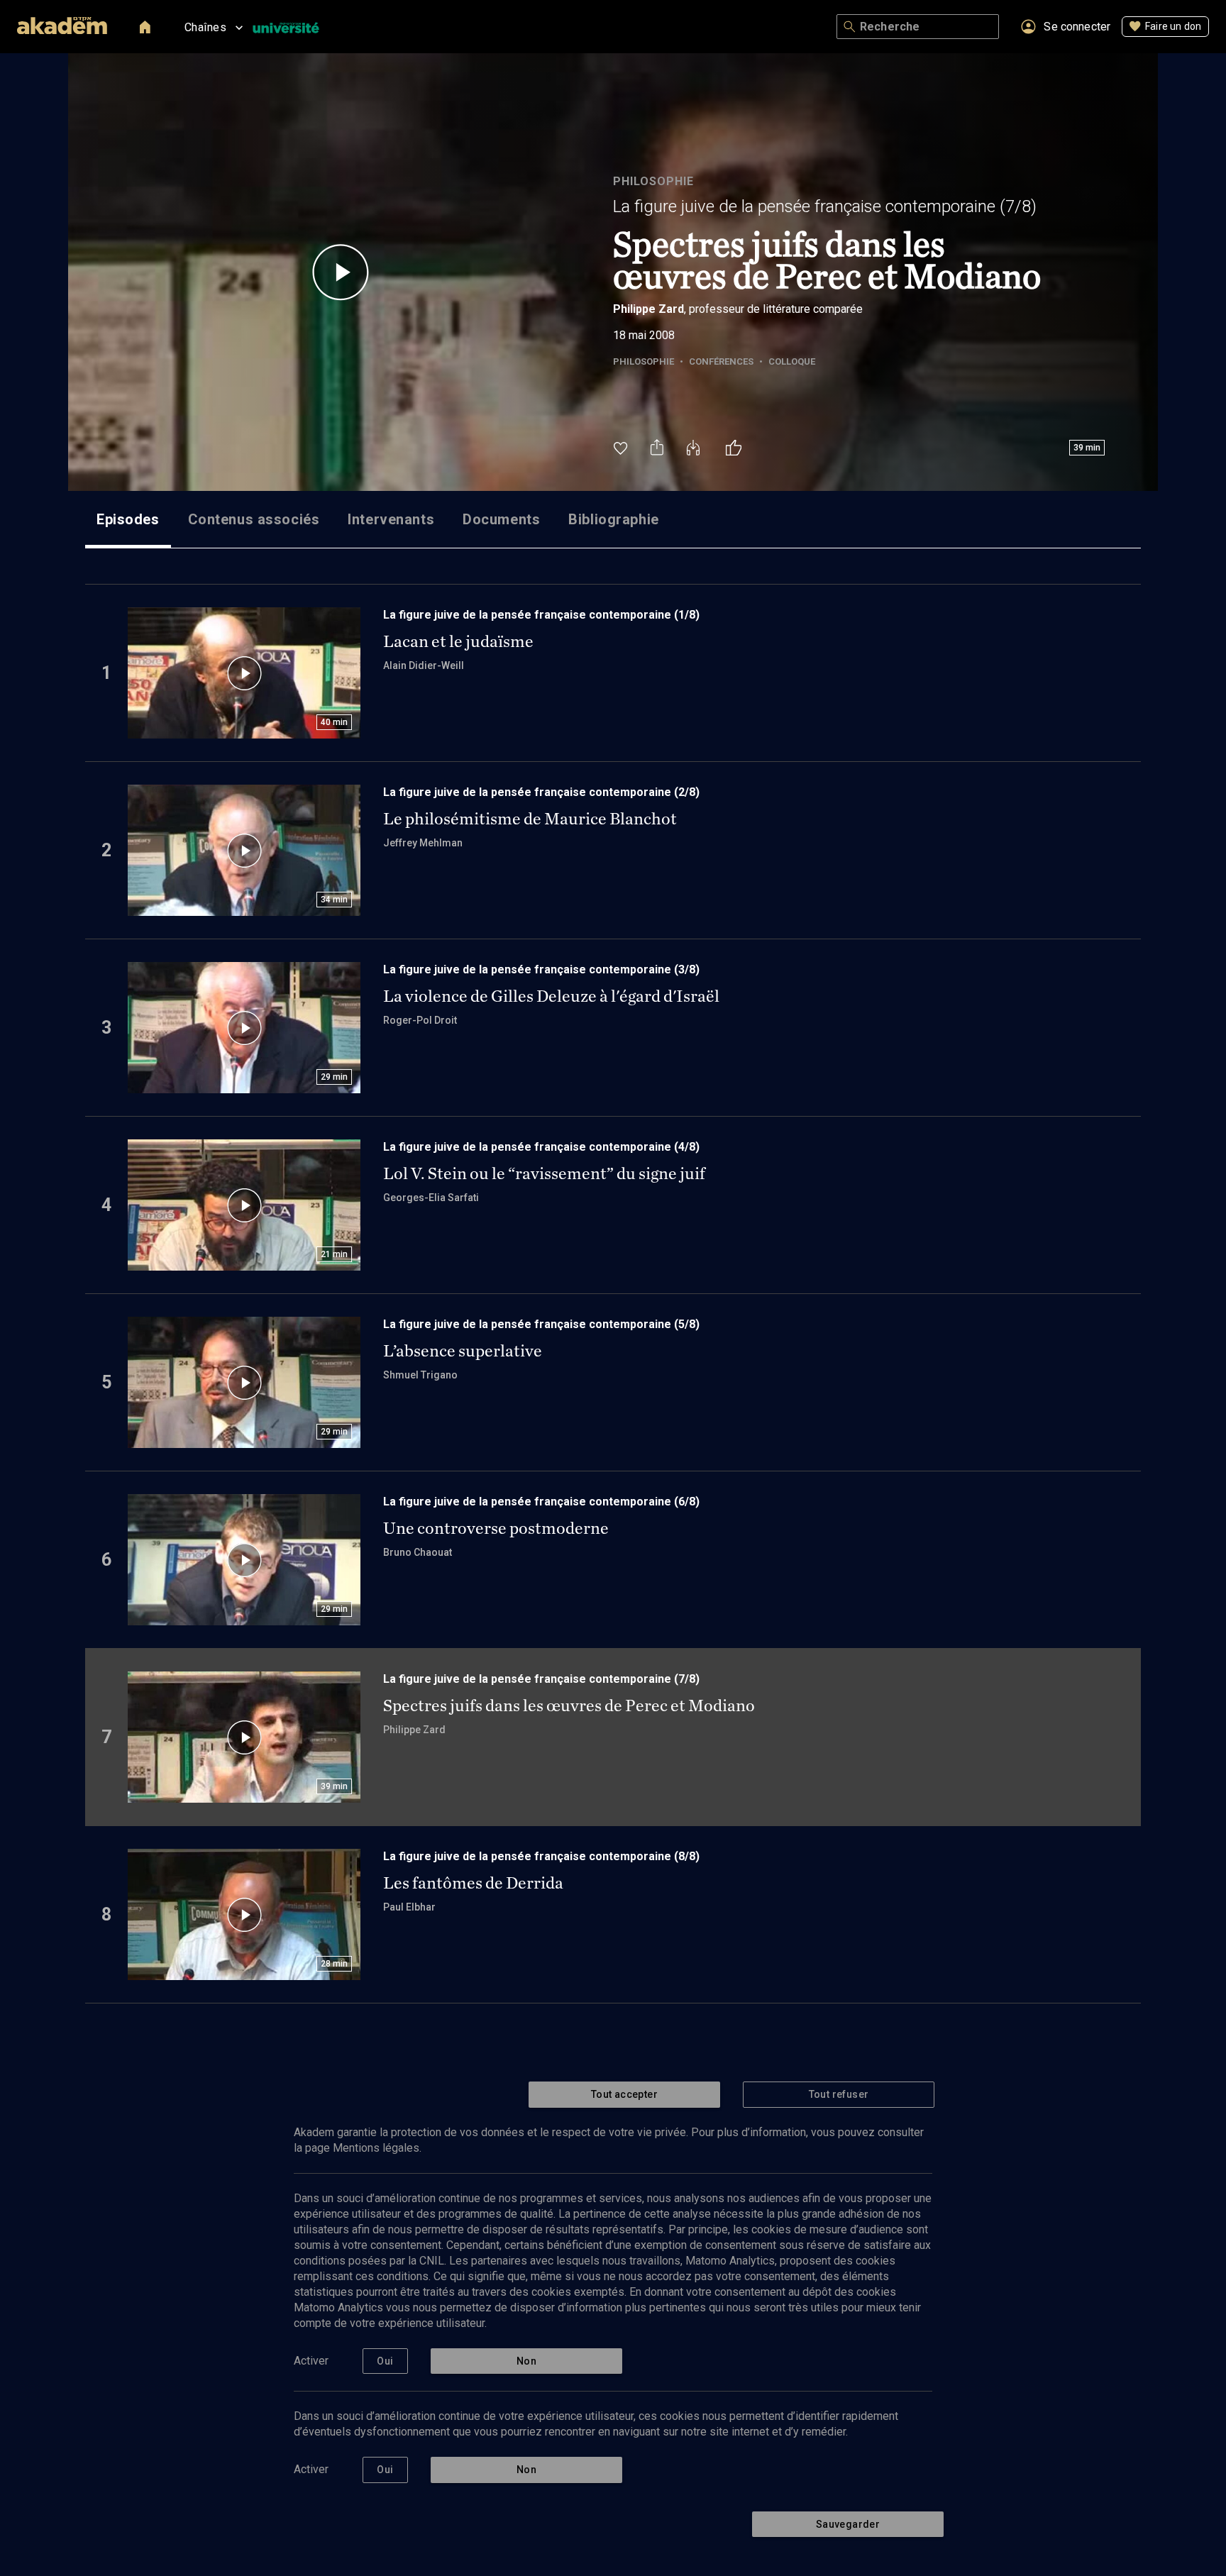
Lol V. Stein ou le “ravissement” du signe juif (544, 1173)
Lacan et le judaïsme (458, 641)
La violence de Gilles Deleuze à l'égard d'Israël (551, 996)
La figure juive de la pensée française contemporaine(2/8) (541, 792)
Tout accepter (624, 2094)
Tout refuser (839, 2094)
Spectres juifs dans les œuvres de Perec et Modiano (569, 1706)
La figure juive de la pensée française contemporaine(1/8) (541, 615)
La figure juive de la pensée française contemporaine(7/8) (825, 206)
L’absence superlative (463, 1351)
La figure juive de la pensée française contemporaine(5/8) (541, 1324)
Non (526, 2361)
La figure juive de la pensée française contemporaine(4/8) (541, 1147)
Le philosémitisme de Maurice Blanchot (530, 819)
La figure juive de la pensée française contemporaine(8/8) (541, 1856)
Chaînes (205, 27)
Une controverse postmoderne (496, 1528)
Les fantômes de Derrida (473, 1883)
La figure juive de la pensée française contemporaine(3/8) (541, 969)
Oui (385, 2361)
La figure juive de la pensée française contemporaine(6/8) (541, 1502)
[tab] (128, 519)
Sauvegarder (848, 2524)
